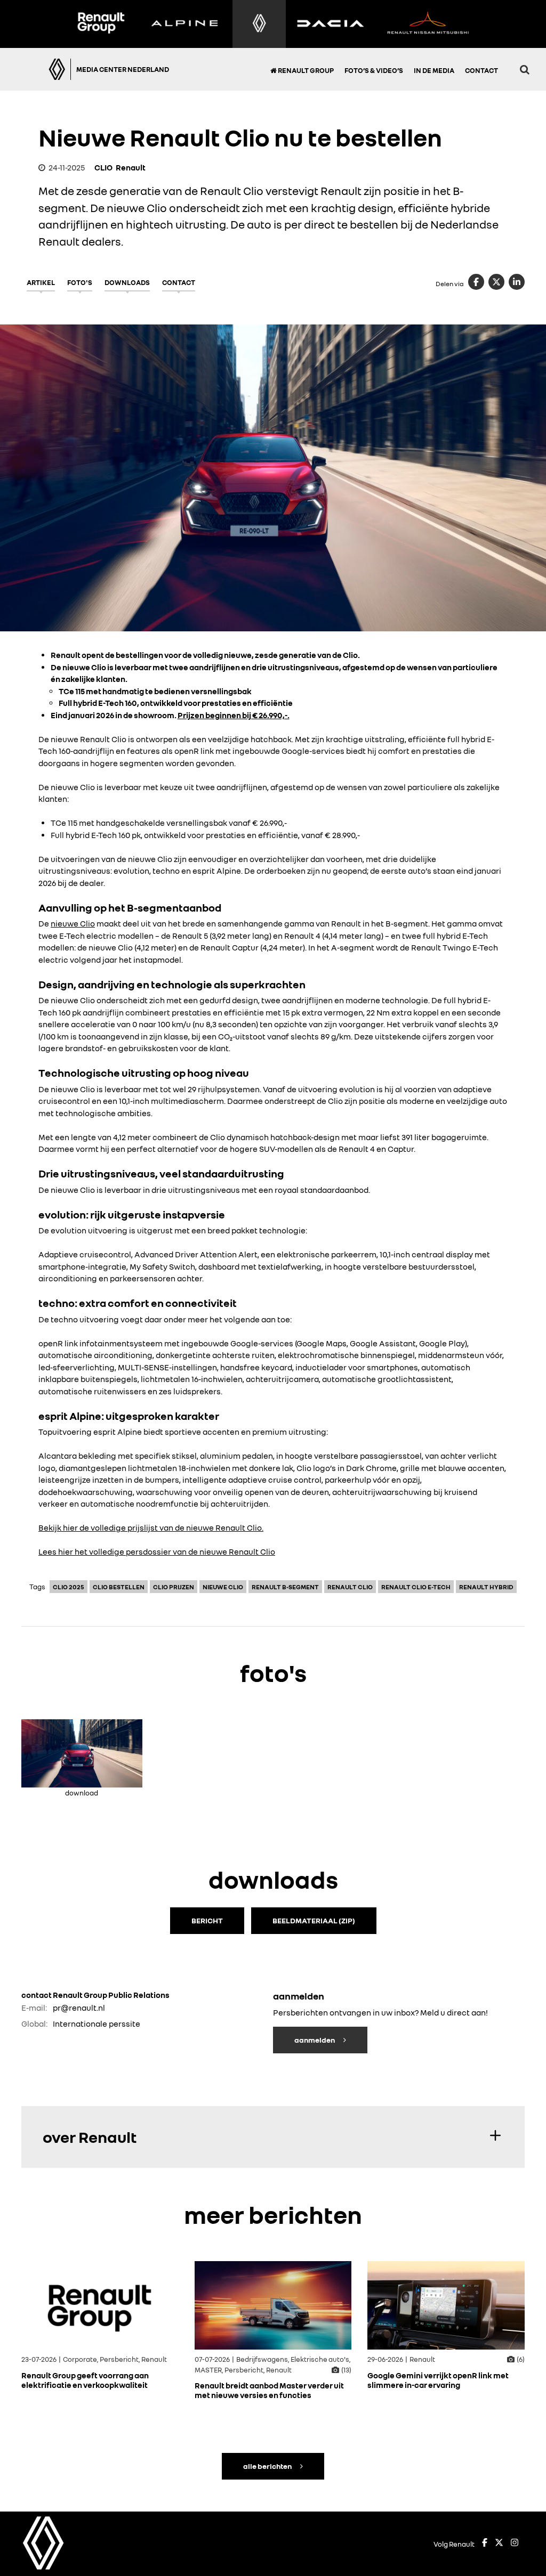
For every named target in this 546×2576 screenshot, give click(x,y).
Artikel (41, 282)
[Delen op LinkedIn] (517, 282)
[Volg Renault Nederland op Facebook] (485, 2544)
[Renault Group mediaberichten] (101, 24)
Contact (481, 70)
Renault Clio (350, 1587)
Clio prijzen (174, 1587)
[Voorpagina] (41, 69)
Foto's (80, 282)
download (82, 1791)
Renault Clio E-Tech (416, 1587)
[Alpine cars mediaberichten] (184, 24)
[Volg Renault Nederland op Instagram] (515, 2544)
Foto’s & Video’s (374, 70)
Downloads (127, 282)
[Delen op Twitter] (496, 282)
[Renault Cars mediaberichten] (259, 24)
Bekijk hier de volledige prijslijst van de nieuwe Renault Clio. (151, 1527)
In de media (434, 70)
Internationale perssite (97, 2024)
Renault (131, 167)
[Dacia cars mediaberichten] (330, 24)
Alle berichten (268, 2466)
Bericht (207, 1920)
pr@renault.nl (79, 2008)
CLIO (103, 167)
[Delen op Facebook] (476, 282)
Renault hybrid (486, 1587)
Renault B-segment (285, 1587)
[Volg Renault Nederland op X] (499, 2544)
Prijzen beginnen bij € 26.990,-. (234, 715)
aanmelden (315, 2039)
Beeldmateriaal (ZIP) (314, 1920)
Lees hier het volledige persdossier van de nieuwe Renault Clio (157, 1551)
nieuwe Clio (73, 923)
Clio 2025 (69, 1587)
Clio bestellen (119, 1587)
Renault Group (305, 70)
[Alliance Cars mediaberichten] (428, 24)
